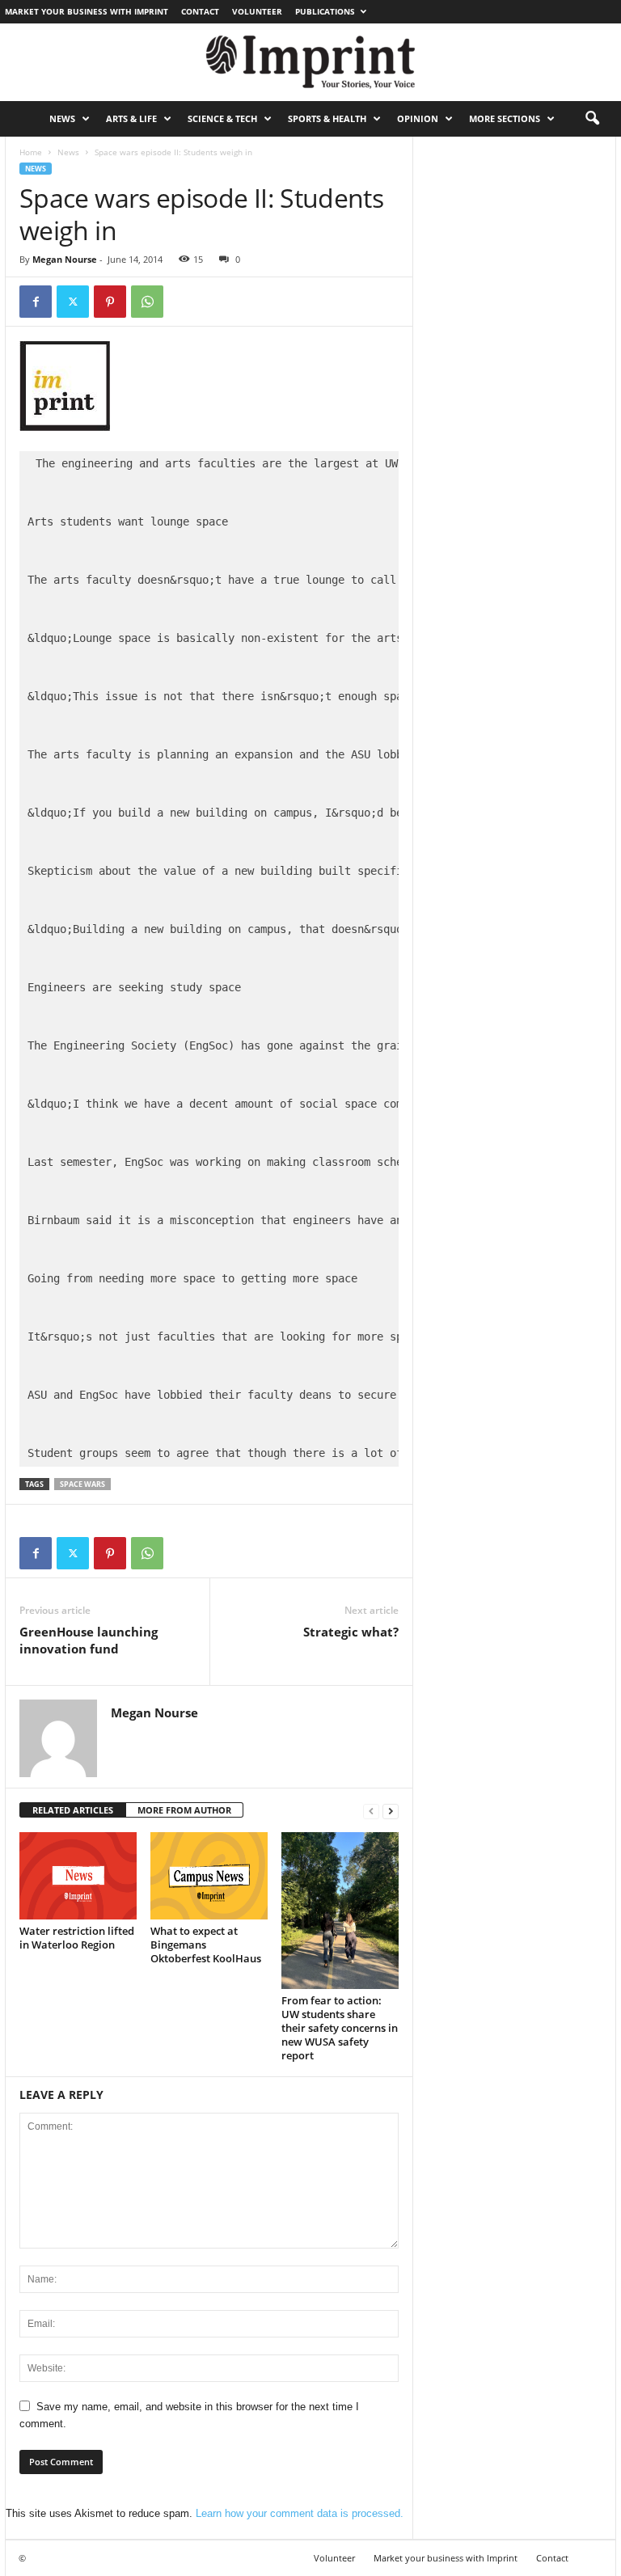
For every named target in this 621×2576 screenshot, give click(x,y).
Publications (325, 11)
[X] (73, 302)
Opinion (418, 118)
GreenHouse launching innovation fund (89, 1640)
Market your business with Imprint (87, 11)
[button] (592, 119)
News (62, 118)
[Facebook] (36, 302)
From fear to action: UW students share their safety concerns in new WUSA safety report (340, 2028)
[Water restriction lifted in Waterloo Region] (78, 1876)
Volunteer (257, 11)
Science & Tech (222, 118)
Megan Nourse (65, 259)
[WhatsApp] (147, 302)
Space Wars (82, 1484)
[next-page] (391, 1811)
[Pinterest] (110, 302)
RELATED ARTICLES (73, 1810)
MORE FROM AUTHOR (184, 1810)
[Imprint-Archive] (310, 62)
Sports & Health (327, 118)
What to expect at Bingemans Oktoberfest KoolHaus (206, 1945)
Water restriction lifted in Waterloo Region (77, 1938)
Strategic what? (351, 1632)
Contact (200, 11)
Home (31, 152)
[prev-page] (371, 1811)
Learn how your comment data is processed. (300, 2513)
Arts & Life (131, 118)
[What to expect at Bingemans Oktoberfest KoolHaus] (209, 1876)
